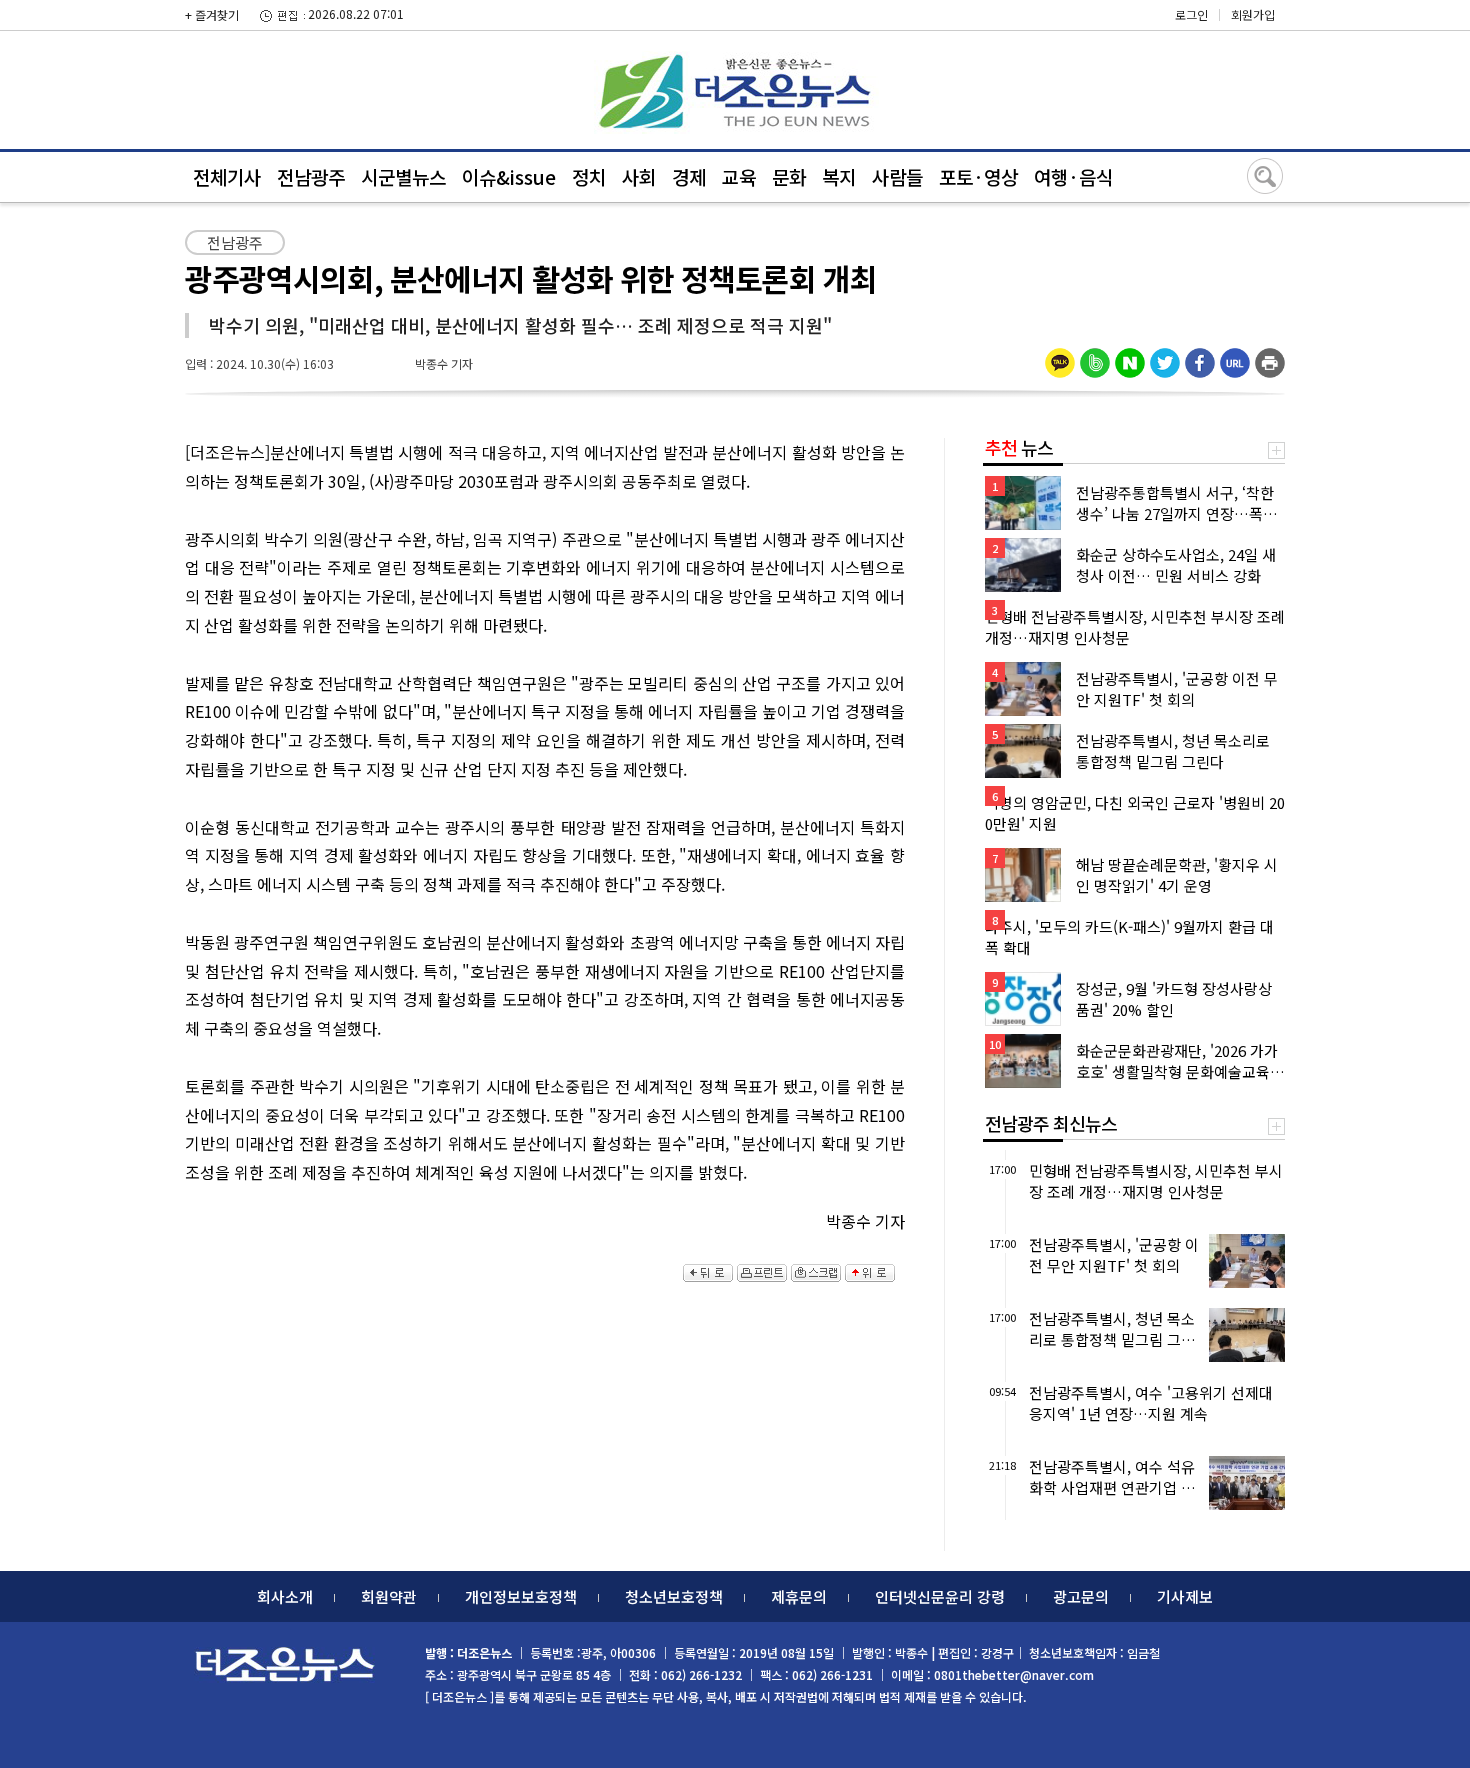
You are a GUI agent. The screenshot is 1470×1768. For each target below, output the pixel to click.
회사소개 (285, 1596)
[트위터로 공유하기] (1165, 356)
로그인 (1191, 14)
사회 (639, 176)
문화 (789, 176)
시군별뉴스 (403, 176)
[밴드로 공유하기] (1095, 356)
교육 (739, 176)
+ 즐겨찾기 (212, 14)
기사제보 (1185, 1596)
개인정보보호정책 (521, 1596)
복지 (839, 176)
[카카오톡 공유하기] (1060, 356)
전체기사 (227, 176)
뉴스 (1019, 447)
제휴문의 (799, 1596)
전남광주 (311, 176)
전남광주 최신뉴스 (1051, 1123)
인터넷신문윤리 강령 (940, 1596)
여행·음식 (1073, 176)
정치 (589, 176)
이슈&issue (509, 176)
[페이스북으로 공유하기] (1200, 356)
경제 (689, 176)
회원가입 (1253, 14)
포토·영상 (978, 176)
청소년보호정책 (674, 1596)
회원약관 (389, 1596)
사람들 (897, 176)
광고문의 (1081, 1596)
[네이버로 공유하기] (1130, 356)
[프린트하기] (1270, 356)
